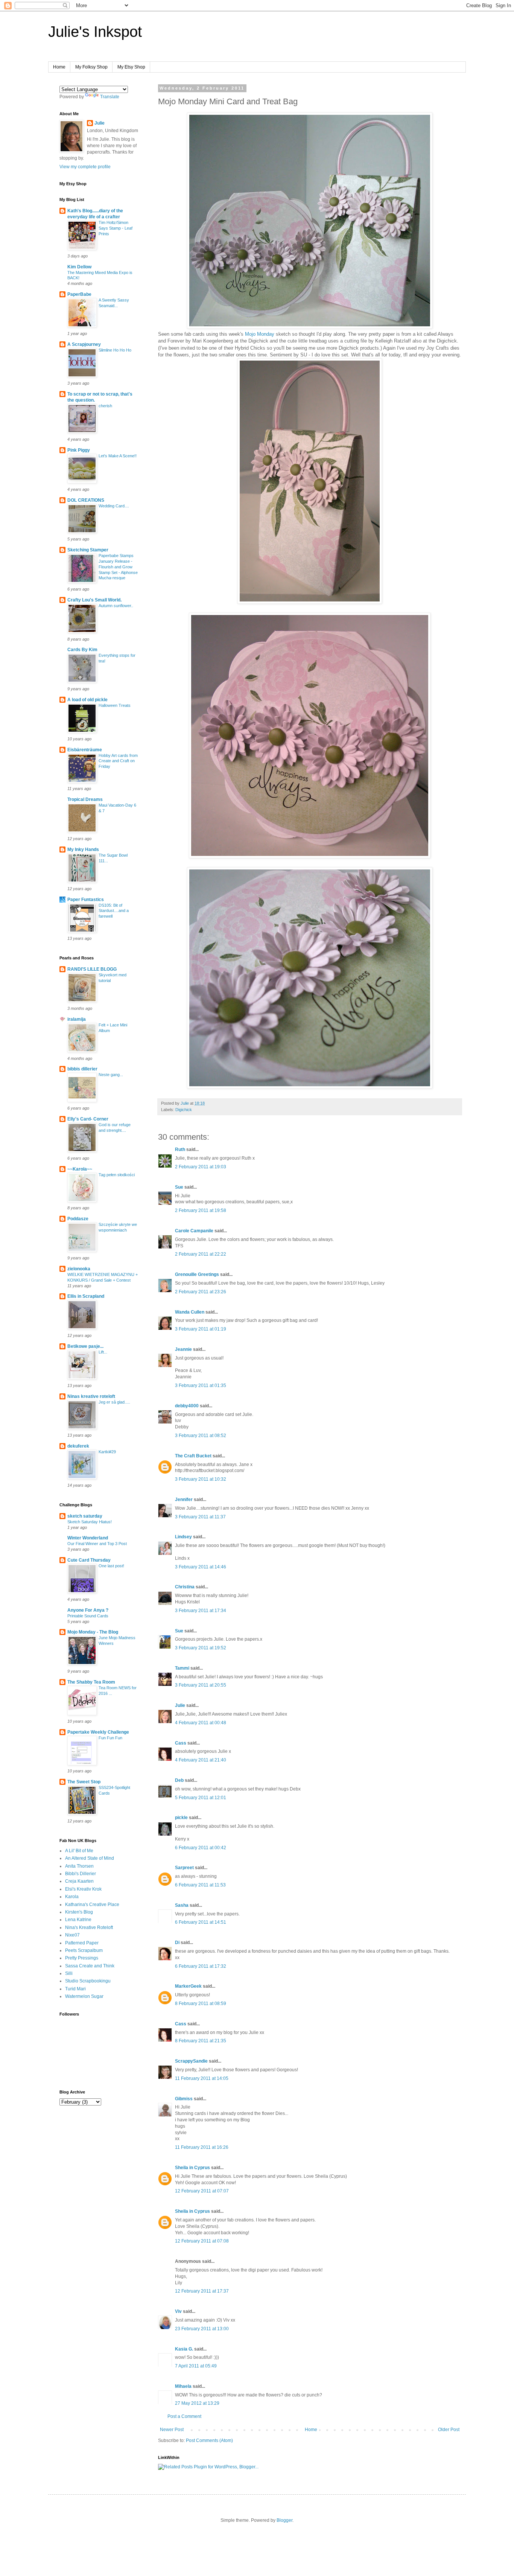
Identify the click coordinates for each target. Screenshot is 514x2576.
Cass (181, 1743)
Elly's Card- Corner (88, 1119)
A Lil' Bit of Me (79, 1851)
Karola (72, 1897)
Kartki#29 (107, 1452)
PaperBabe (79, 294)
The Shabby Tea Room (91, 1682)
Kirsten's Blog (79, 1912)
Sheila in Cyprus (192, 2168)
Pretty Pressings (82, 1958)
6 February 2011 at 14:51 (201, 1922)
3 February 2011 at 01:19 (201, 1329)
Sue (179, 1187)
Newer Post (172, 2430)
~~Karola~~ (80, 1169)
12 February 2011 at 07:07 (202, 2191)
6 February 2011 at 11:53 (200, 1885)
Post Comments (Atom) (209, 2441)
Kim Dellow (79, 267)
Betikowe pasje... (85, 1346)
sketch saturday (85, 1516)
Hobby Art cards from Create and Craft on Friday (118, 761)
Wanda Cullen (190, 1312)
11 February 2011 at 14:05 (202, 2078)
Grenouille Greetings (197, 1274)
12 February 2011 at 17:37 (202, 2291)
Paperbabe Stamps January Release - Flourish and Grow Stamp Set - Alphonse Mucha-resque (118, 567)
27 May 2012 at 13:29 (197, 2403)
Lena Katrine (78, 1920)
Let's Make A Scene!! (118, 456)
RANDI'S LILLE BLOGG (92, 969)
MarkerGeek (188, 1986)
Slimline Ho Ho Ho (115, 350)
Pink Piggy (79, 450)
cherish (105, 406)
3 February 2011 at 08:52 (201, 1436)
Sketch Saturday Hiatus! (90, 1522)
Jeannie (183, 1349)
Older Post (449, 2430)
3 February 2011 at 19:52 (201, 1648)
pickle (181, 1818)
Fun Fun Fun (110, 1738)
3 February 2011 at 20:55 (201, 1685)
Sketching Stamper (88, 550)
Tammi (182, 1668)
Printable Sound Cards (88, 1616)
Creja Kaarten (79, 1881)
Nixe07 (72, 1935)
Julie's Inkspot (95, 32)
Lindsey (183, 1537)
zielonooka (79, 1269)
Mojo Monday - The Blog (93, 1632)
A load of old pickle (87, 700)
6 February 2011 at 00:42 (201, 1848)
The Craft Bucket (193, 1456)
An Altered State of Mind (90, 1858)
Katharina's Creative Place (92, 1905)
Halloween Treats (115, 705)
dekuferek (78, 1446)
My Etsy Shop (131, 67)
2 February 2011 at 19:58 (201, 1210)
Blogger (284, 2520)
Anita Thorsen (79, 1866)
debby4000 (187, 1406)
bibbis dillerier (82, 1069)
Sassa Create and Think (90, 1966)
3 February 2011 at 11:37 (200, 1517)
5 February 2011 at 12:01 (201, 1798)
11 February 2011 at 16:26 (202, 2147)
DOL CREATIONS (86, 500)
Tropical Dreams (85, 799)
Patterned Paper (82, 1943)
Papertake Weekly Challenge (98, 1732)
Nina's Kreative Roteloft (89, 1927)
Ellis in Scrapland (86, 1296)
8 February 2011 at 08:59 (201, 2004)
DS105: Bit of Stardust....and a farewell (114, 911)
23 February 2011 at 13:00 (202, 2329)
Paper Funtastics (86, 900)
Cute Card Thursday (89, 1560)
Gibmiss (184, 2099)
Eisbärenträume (85, 750)
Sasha (182, 1905)
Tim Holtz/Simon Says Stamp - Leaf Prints (116, 228)
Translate (110, 97)
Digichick (184, 1110)
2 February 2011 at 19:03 (201, 1167)
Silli (69, 1973)
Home (59, 67)
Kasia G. (184, 2349)
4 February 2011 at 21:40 (201, 1760)
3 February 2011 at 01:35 (201, 1385)
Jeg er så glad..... (114, 1402)
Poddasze (78, 1219)
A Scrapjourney (84, 344)
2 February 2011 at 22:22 (201, 1254)
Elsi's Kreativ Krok (83, 1889)
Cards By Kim (82, 650)
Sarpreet (184, 1868)
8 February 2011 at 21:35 (201, 2041)
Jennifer (184, 1500)
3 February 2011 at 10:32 (201, 1479)
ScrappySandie (191, 2061)
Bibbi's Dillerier (81, 1874)
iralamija (77, 1019)
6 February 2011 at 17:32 (201, 1966)
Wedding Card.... (114, 506)
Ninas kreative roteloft (91, 1396)
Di (177, 1943)
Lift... (103, 1352)
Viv (178, 2311)
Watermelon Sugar (84, 1996)
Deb (179, 1780)
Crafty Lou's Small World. (94, 600)
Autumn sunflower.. (116, 606)
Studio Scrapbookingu (88, 1981)
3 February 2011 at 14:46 (201, 1567)
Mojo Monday (260, 334)
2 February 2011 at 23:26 (201, 1292)
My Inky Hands (83, 850)
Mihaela (183, 2386)
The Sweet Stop (84, 1782)
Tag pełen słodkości (117, 1175)
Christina (185, 1587)
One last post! (111, 1566)
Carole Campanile (194, 1231)
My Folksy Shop (91, 67)
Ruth (180, 1149)
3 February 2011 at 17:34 (201, 1611)
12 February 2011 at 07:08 (202, 2241)
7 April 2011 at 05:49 (196, 2366)
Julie (180, 1705)
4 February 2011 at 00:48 (201, 1723)
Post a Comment (184, 2416)
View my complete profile (85, 167)
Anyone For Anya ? (88, 1610)
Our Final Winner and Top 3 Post (97, 1544)
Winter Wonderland (88, 1538)
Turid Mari (75, 1989)
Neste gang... (111, 1075)
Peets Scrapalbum (84, 1950)
